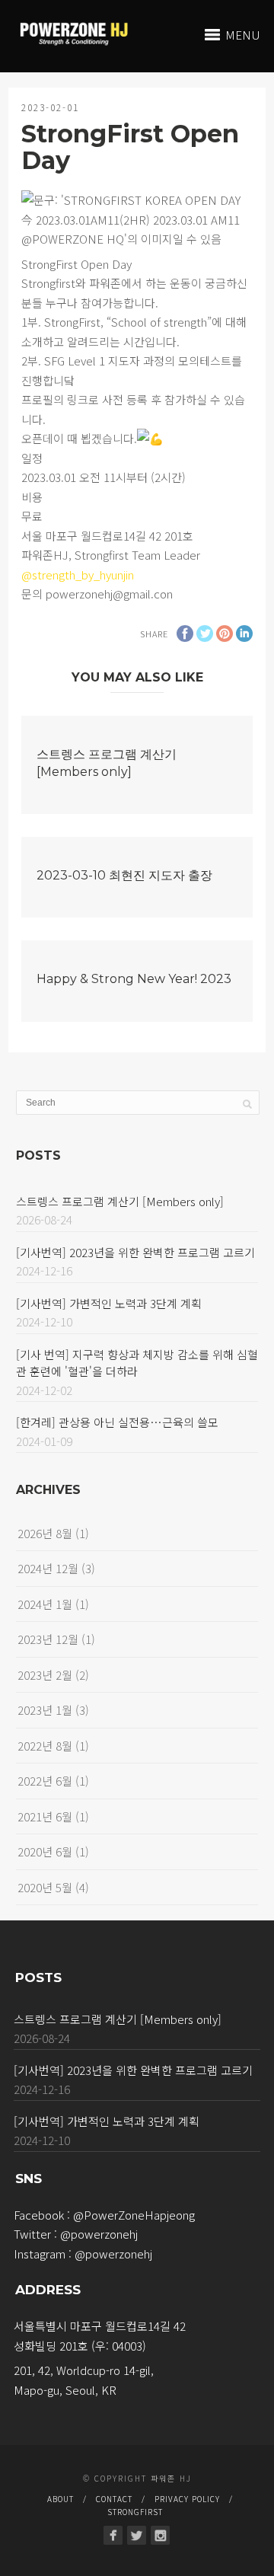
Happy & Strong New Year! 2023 (134, 979)
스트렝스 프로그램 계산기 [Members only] (120, 1201)
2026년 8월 (45, 1533)
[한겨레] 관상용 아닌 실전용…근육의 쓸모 (117, 1422)
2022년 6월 (45, 1781)
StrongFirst (135, 2512)
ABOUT (61, 2499)
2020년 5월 (45, 1887)
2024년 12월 (48, 1568)
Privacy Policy (187, 2499)
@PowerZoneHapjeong (134, 2215)
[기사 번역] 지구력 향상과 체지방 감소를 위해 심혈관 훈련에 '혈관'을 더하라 (137, 1363)
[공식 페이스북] (113, 2535)
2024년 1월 (45, 1604)
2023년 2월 (45, 1675)
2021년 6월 (45, 1816)
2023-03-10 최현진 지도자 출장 (124, 875)
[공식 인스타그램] (160, 2535)
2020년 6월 (45, 1851)
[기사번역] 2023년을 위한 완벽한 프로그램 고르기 (135, 1252)
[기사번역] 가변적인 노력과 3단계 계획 (109, 1303)
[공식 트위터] (137, 2535)
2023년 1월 (45, 1710)
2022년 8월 (45, 1746)
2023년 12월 (48, 1639)
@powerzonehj (99, 2234)
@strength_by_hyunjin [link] (78, 575)
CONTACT (114, 2499)
